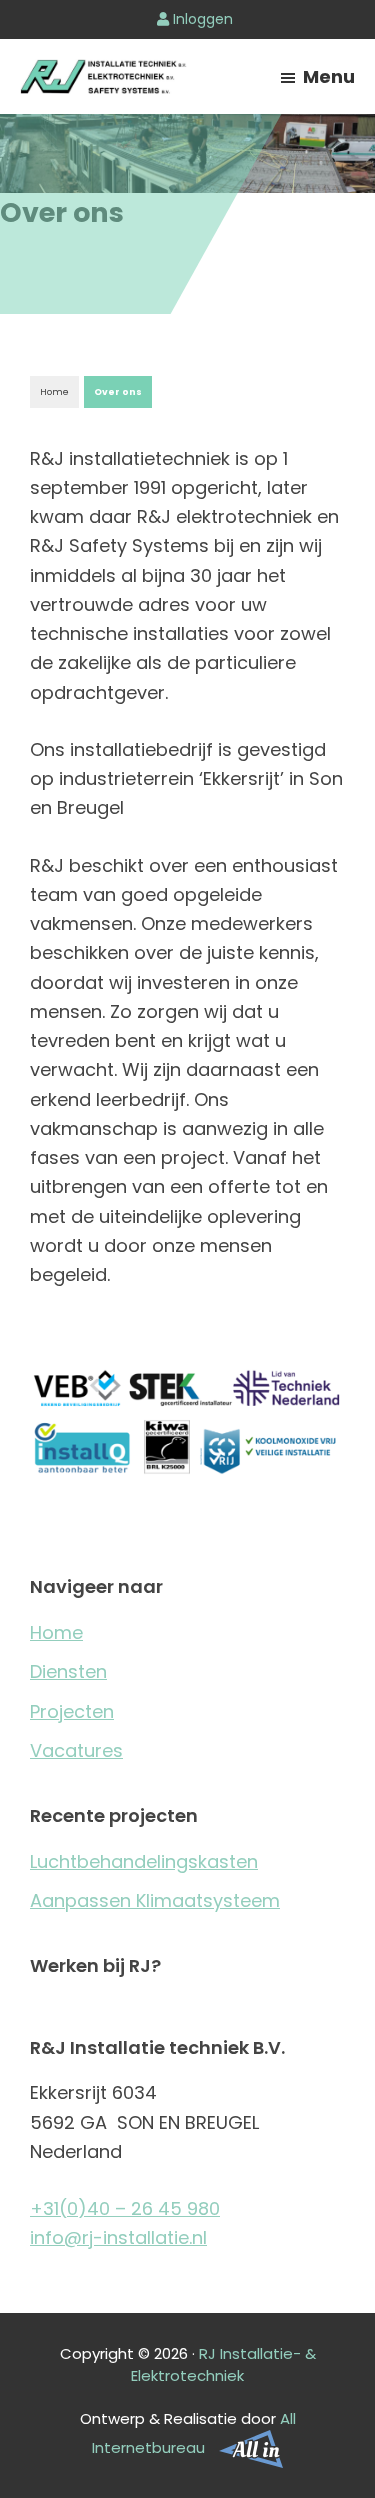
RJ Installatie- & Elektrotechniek (223, 2365)
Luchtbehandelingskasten (144, 1861)
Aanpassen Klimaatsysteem (155, 1900)
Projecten (72, 1711)
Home (54, 392)
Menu (329, 76)
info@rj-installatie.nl (118, 2237)
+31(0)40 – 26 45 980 (125, 2208)
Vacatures (76, 1750)
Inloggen (201, 19)
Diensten (68, 1671)
